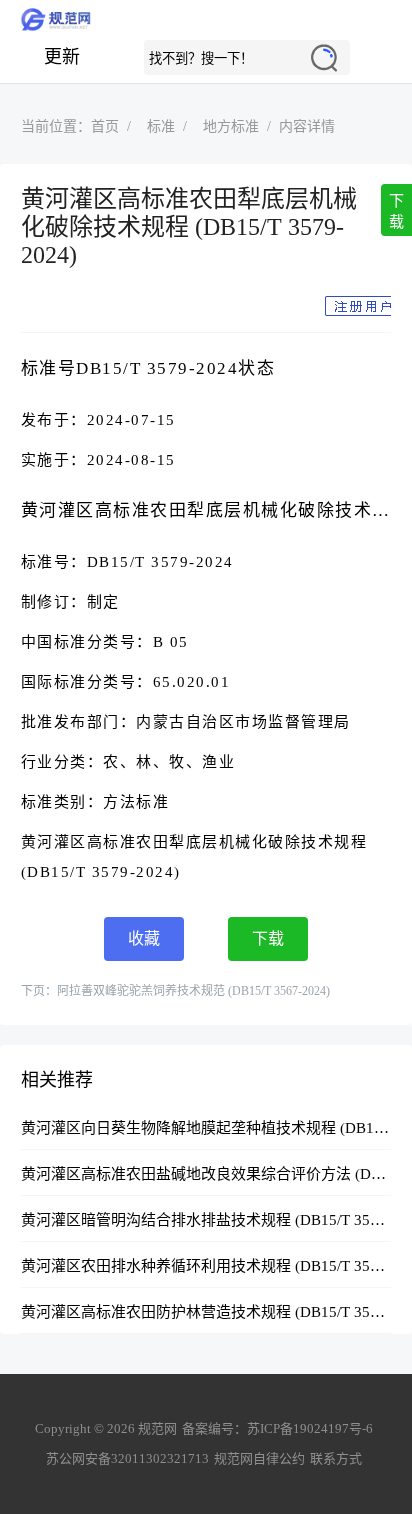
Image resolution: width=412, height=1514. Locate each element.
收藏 (144, 938)
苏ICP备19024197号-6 (310, 1428)
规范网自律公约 (259, 1458)
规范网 (206, 20)
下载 (396, 211)
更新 (62, 57)
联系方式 (336, 1458)
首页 (105, 126)
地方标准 (231, 126)
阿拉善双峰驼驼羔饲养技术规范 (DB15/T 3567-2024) (193, 991)
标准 (161, 126)
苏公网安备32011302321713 (127, 1458)
